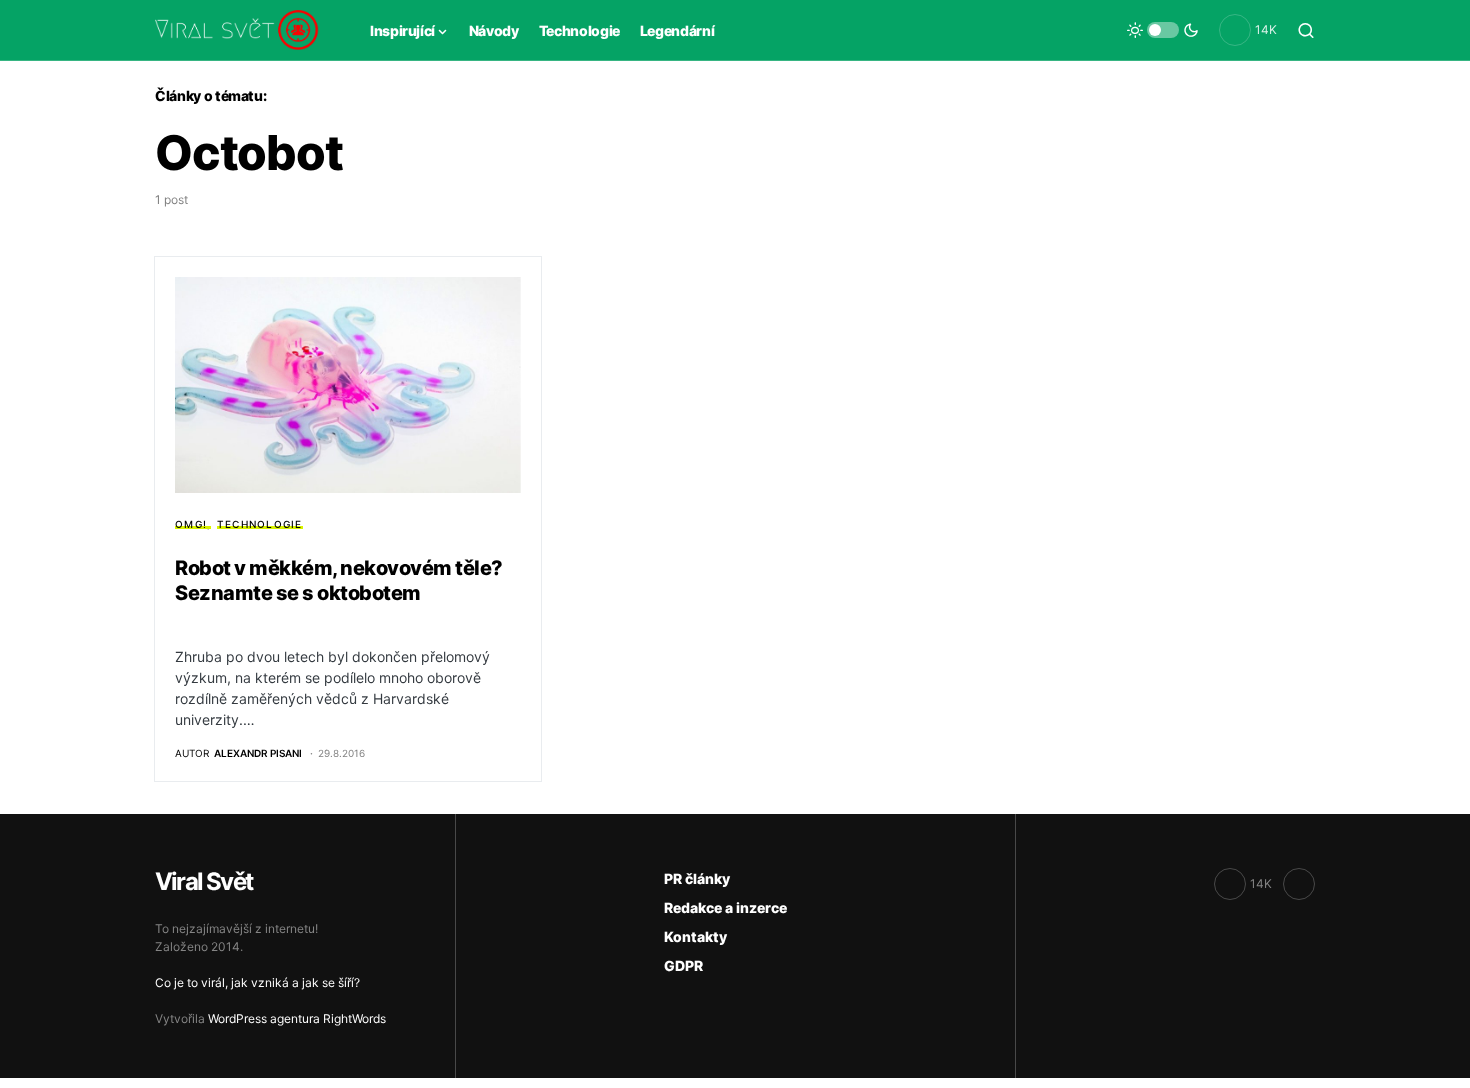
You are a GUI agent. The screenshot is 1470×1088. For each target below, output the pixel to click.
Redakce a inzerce (725, 907)
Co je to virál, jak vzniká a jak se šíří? (257, 982)
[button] (1163, 30)
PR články (697, 878)
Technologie (260, 524)
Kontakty (695, 936)
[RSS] (1299, 884)
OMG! (191, 524)
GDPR (683, 965)
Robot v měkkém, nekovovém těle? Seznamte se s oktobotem (339, 580)
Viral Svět (203, 881)
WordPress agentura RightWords (297, 1018)
